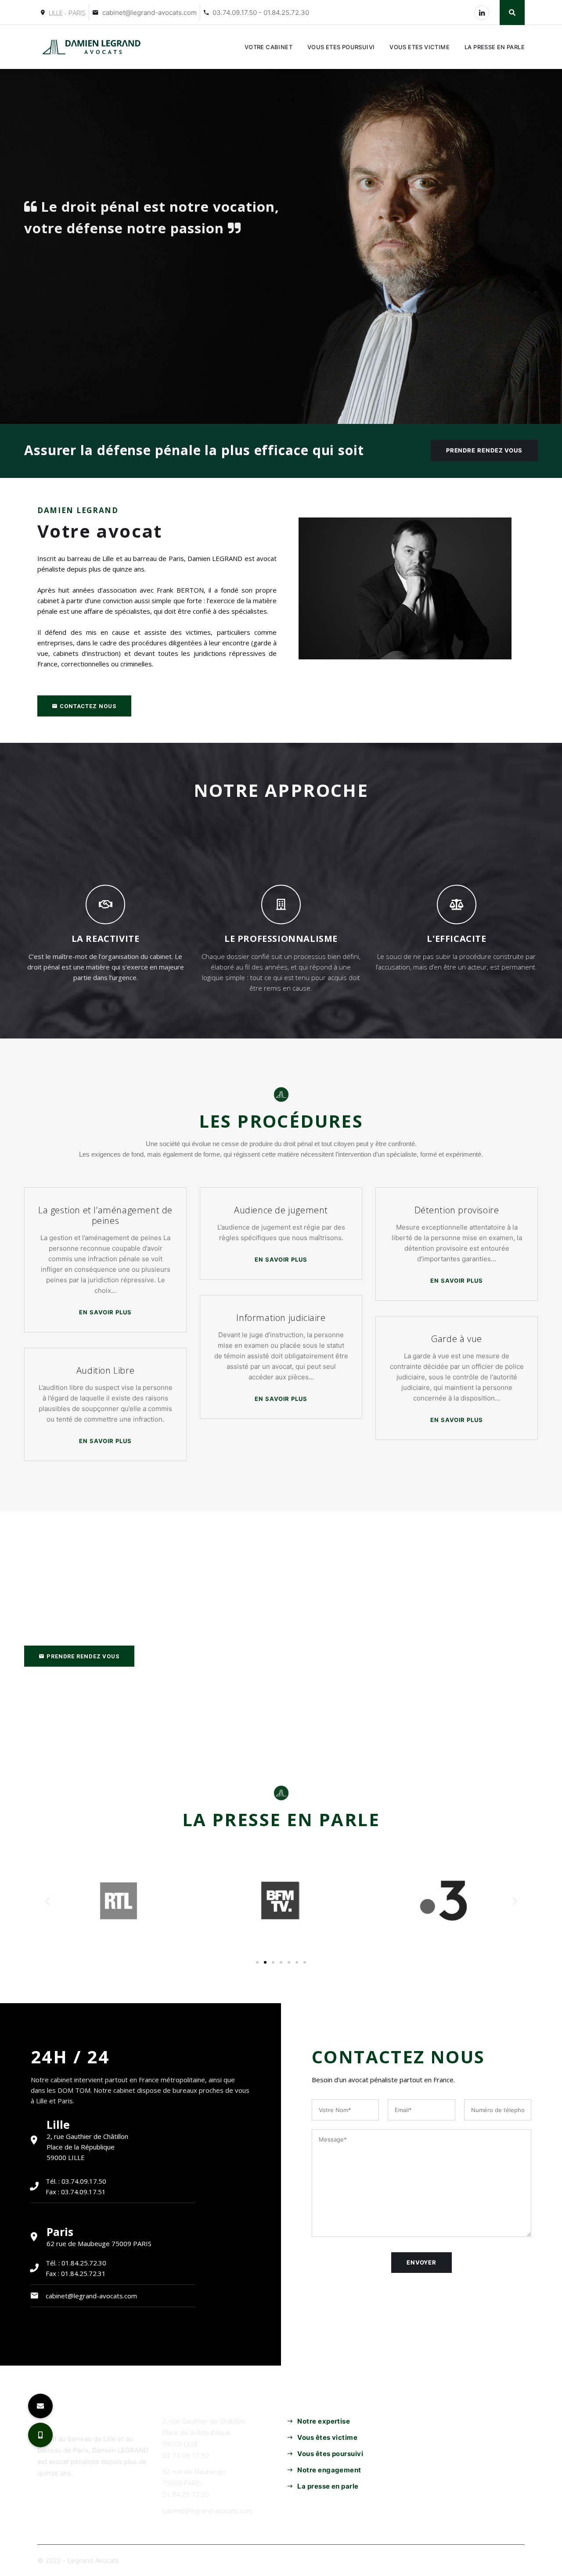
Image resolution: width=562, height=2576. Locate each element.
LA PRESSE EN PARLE (495, 47)
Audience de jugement (281, 1210)
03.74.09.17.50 (186, 2455)
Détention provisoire (457, 1210)
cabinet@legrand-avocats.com (150, 13)
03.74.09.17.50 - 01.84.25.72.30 (261, 13)
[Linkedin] (482, 13)
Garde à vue (457, 1339)
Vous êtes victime (327, 2437)
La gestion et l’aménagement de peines (105, 1215)
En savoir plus (106, 1312)
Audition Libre (105, 1370)
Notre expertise (324, 2421)
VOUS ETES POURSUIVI (341, 47)
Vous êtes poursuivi (330, 2454)
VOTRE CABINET (268, 47)
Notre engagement (329, 2470)
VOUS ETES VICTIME (420, 47)
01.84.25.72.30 (186, 2494)
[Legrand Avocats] (93, 47)
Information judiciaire (281, 1318)
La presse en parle (328, 2486)
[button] (84, 706)
